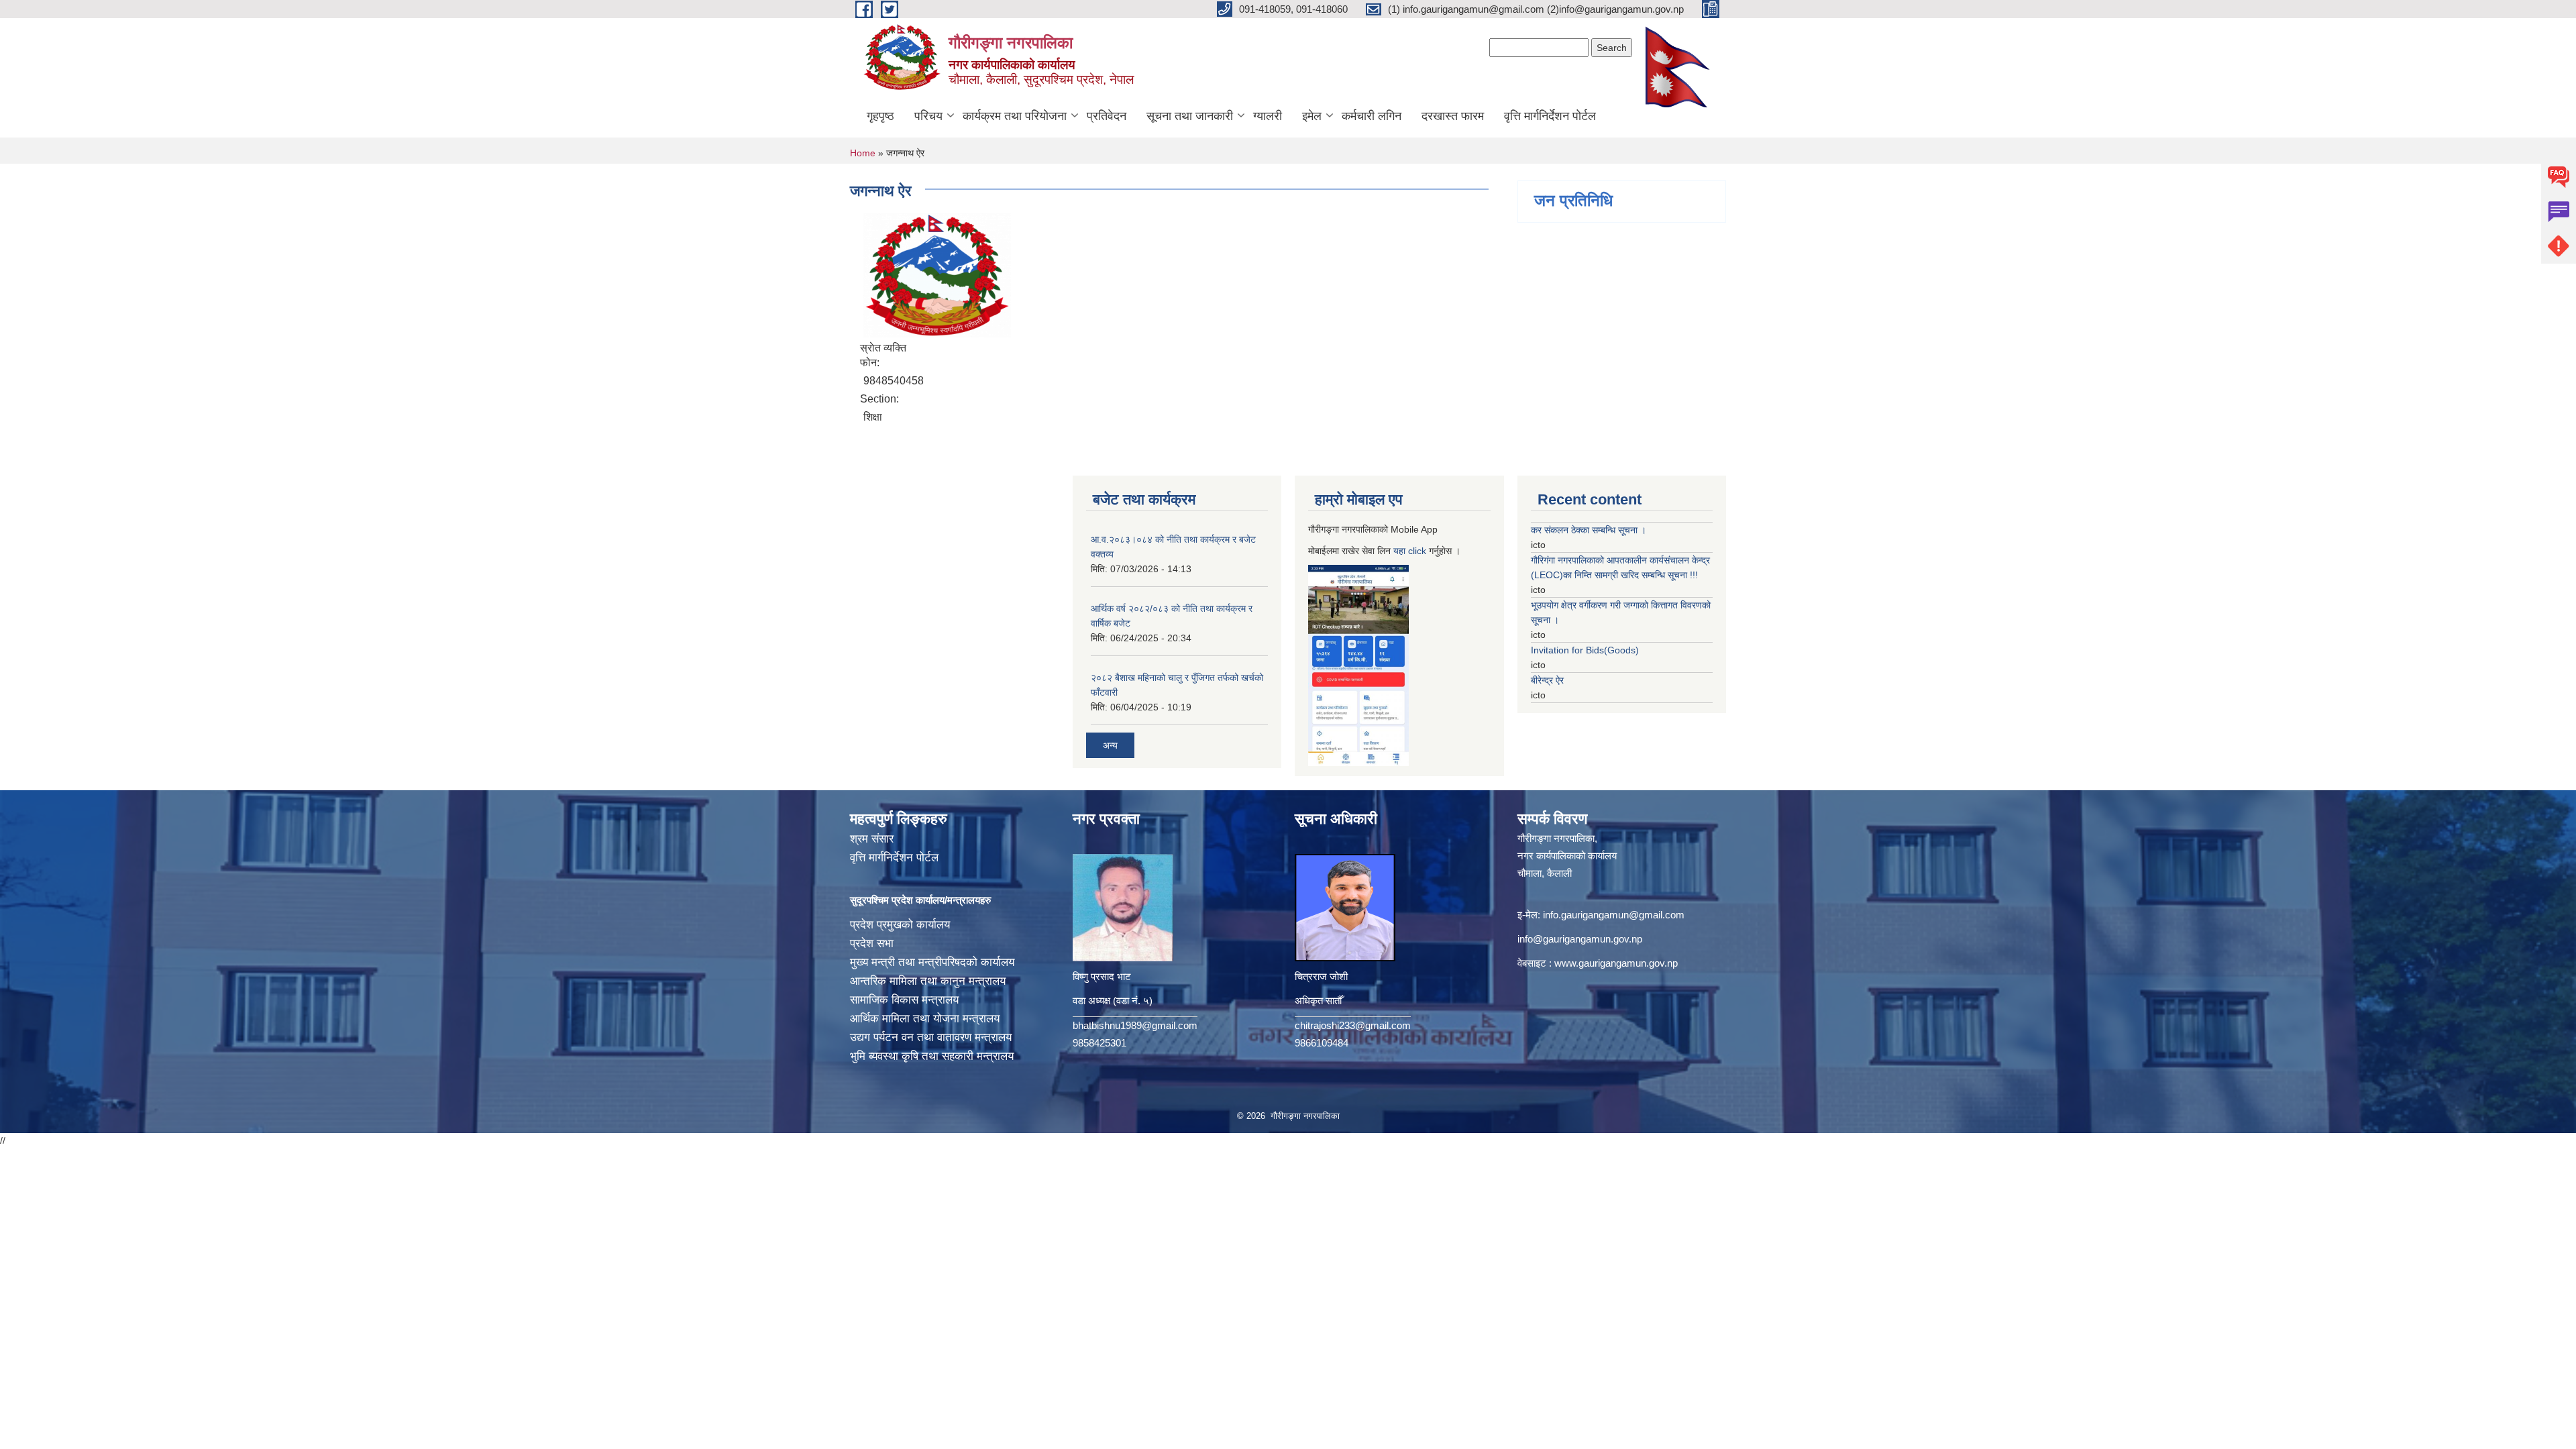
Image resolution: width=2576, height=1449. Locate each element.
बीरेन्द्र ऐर (1547, 680)
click (1417, 551)
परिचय (928, 116)
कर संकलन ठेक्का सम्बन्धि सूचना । (1589, 530)
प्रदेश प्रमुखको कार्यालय (900, 925)
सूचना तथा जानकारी (1190, 116)
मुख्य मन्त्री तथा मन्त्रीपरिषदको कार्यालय (932, 962)
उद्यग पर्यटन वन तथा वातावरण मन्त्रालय (931, 1037)
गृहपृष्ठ (880, 116)
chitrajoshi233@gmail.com (1353, 1025)
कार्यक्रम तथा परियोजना (1015, 116)
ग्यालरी (1268, 116)
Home (863, 153)
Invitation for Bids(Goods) (1585, 650)
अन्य (1110, 745)
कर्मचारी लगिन (1372, 116)
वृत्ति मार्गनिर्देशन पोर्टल (1550, 116)
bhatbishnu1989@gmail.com (1135, 1025)
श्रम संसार (872, 839)
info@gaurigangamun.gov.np (1580, 939)
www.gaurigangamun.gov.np (1616, 963)
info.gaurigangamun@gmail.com (1614, 915)
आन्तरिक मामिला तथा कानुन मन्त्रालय (928, 981)
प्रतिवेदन (1107, 116)
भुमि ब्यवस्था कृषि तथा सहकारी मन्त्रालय (932, 1056)
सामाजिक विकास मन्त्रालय (904, 1000)
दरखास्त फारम (1453, 116)
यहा (1401, 551)
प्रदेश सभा (872, 944)
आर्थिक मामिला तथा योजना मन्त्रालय (925, 1019)
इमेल (1312, 116)
